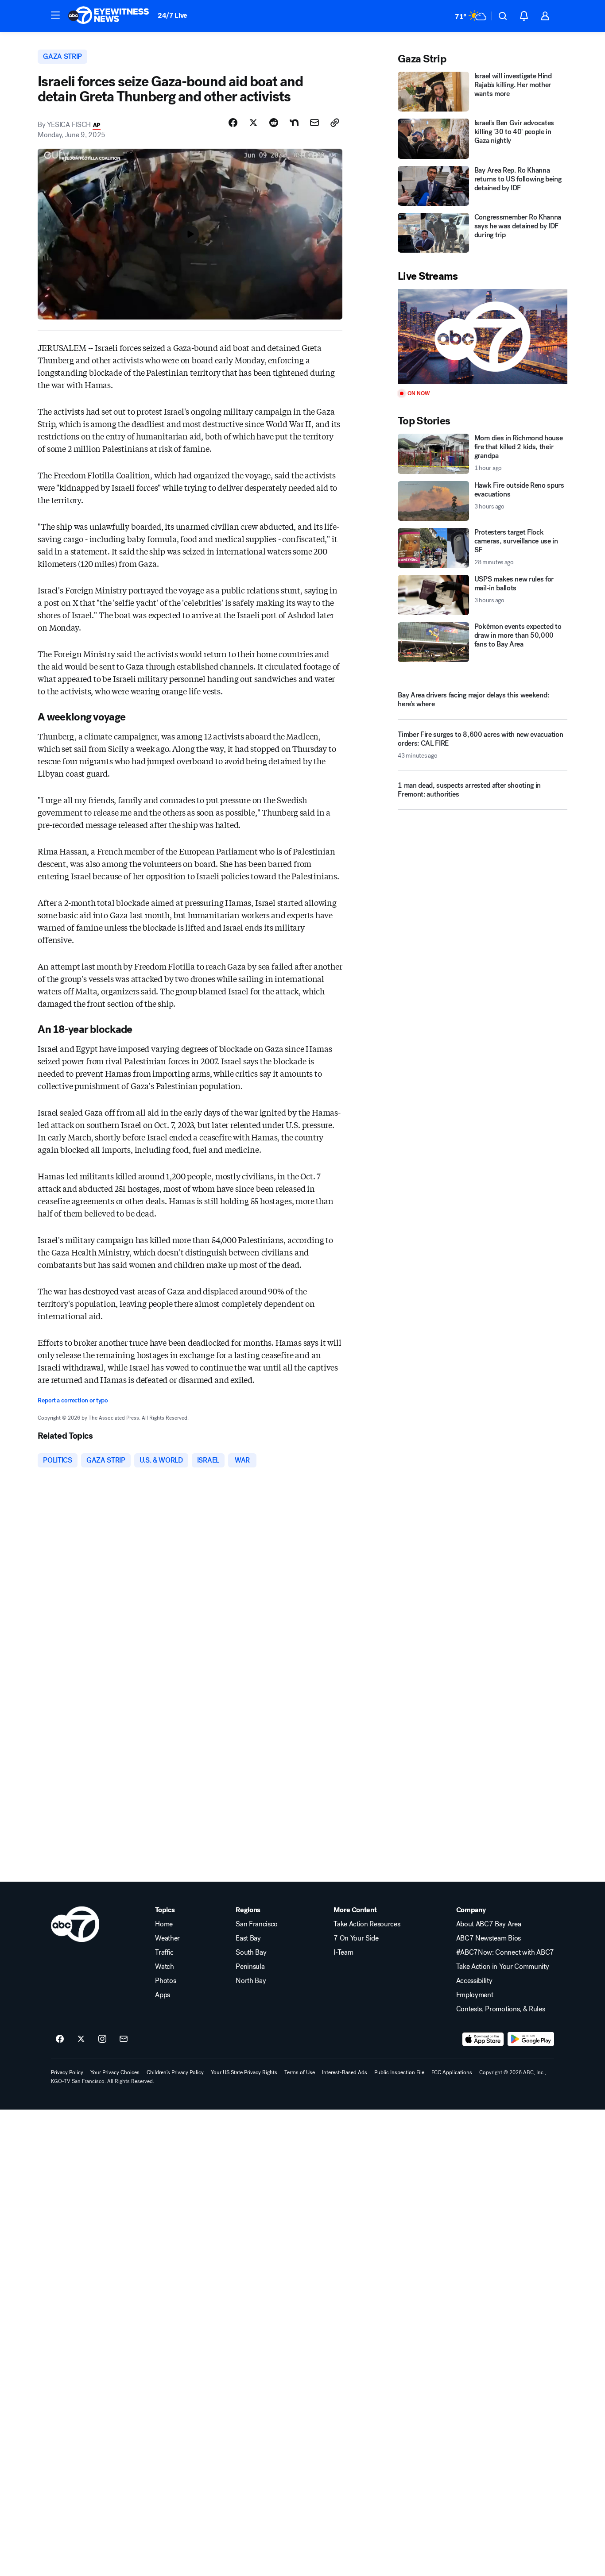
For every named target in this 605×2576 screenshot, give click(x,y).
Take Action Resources (367, 1924)
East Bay (248, 1938)
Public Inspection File (399, 2072)
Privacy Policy (67, 2072)
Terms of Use (300, 2072)
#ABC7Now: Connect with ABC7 (505, 1952)
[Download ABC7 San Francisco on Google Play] (531, 2039)
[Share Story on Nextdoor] (294, 123)
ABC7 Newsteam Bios (489, 1938)
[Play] (482, 337)
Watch (164, 1967)
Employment (475, 1995)
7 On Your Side (356, 1938)
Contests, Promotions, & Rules (501, 2009)
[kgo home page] (75, 1924)
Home (164, 1924)
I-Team (343, 1952)
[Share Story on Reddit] (274, 123)
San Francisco (257, 1924)
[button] (55, 15)
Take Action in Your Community (503, 1967)
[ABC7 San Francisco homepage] (109, 16)
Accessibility (474, 1981)
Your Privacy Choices (115, 2072)
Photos (165, 1981)
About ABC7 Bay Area (489, 1924)
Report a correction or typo (73, 1400)
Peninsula (250, 1967)
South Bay (251, 1952)
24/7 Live (173, 15)
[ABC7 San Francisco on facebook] (60, 2039)
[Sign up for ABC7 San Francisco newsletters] (124, 2039)
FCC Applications (452, 2072)
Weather (167, 1938)
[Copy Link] (335, 123)
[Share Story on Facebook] (233, 123)
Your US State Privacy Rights (244, 2072)
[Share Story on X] (253, 123)
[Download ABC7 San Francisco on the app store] (483, 2039)
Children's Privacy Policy (175, 2072)
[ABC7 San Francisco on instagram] (102, 2039)
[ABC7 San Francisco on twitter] (81, 2039)
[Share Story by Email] (314, 123)
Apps (163, 1995)
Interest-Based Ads (345, 2072)
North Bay (251, 1981)
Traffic (164, 1952)
